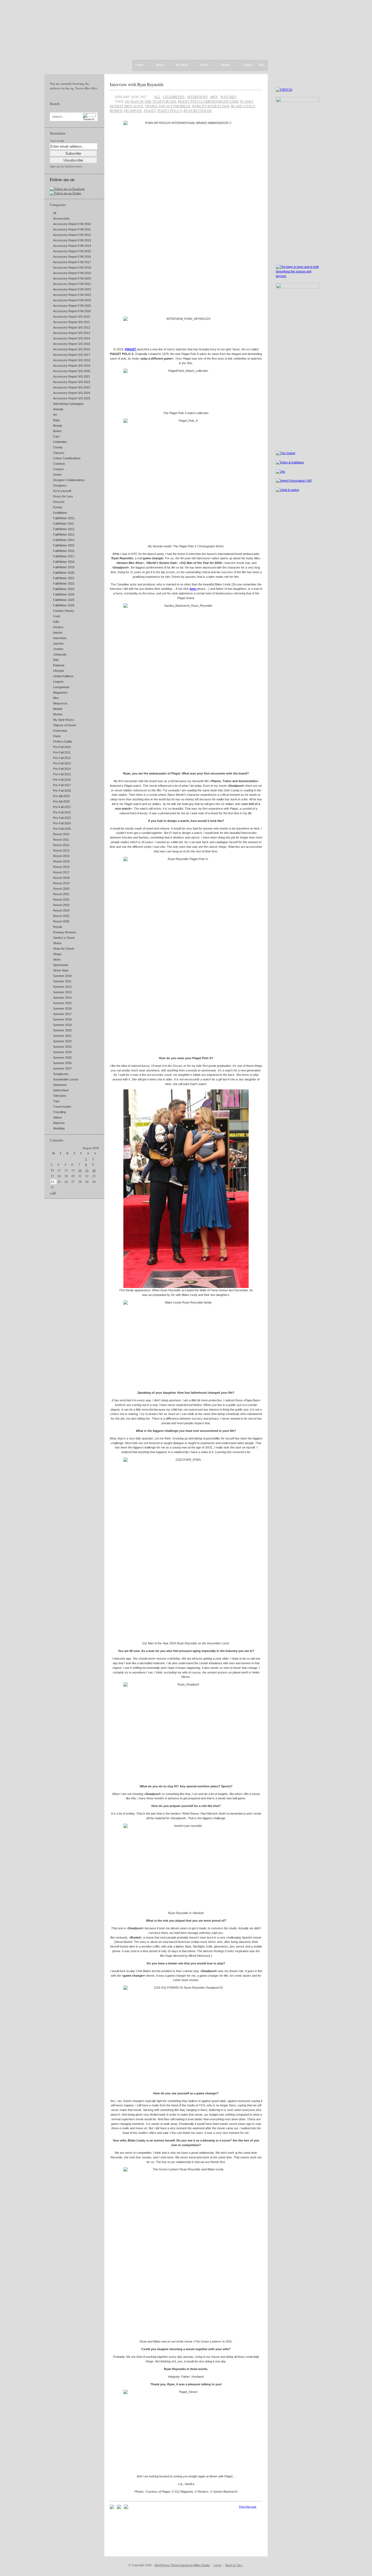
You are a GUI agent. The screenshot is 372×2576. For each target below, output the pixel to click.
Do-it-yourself (62, 491)
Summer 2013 (62, 992)
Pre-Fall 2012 (62, 758)
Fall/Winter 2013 (64, 534)
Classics (59, 453)
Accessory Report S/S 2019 (72, 366)
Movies (58, 714)
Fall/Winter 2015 (64, 545)
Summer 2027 (62, 1068)
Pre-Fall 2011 (62, 752)
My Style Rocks (64, 720)
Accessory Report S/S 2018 (72, 360)
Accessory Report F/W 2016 (72, 257)
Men (56, 698)
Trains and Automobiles (168, 106)
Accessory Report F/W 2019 (72, 273)
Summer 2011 (62, 981)
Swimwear (60, 1085)
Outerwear (60, 731)
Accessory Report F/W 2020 (72, 278)
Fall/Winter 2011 (64, 524)
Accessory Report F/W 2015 (72, 251)
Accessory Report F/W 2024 (72, 300)
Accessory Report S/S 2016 (72, 349)
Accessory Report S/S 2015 (72, 344)
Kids (56, 660)
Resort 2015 (61, 861)
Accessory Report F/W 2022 (72, 289)
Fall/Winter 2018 (64, 562)
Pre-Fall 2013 (62, 763)
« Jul (53, 1193)
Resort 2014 (61, 856)
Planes (247, 101)
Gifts (56, 622)
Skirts (57, 959)
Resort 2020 (61, 889)
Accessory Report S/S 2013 (72, 333)
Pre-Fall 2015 (62, 774)
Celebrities (60, 442)
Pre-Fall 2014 (62, 769)
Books (57, 431)
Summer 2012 (62, 987)
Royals (58, 927)
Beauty (58, 426)
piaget (150, 111)
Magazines (60, 692)
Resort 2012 (61, 845)
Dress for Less (63, 496)
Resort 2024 (61, 910)
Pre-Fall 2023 (62, 818)
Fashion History (64, 611)
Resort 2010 (61, 834)
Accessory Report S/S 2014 (72, 338)
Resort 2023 (61, 905)
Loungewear (61, 687)
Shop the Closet (64, 949)
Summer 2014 (62, 998)
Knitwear (59, 665)
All (55, 213)
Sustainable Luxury (66, 1079)
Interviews (60, 638)
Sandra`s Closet (64, 938)
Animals (58, 409)
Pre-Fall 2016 (62, 780)
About (160, 65)
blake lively (243, 106)
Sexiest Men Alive (126, 106)
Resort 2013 (61, 850)
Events (58, 507)
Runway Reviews (65, 932)
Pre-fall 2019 (61, 796)
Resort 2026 (61, 921)
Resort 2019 (61, 883)
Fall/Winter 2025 (64, 600)
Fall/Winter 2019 (64, 567)
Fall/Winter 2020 (64, 573)
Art (55, 415)
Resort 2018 (61, 878)
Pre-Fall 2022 (62, 812)
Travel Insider (62, 1107)
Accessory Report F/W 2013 (72, 240)
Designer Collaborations (69, 480)
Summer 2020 (62, 1030)
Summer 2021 (62, 1036)
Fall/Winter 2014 (64, 540)
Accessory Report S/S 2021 (72, 376)
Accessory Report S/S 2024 (72, 393)
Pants (57, 736)
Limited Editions (63, 676)
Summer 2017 (62, 1014)
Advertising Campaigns (68, 404)
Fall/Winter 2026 (64, 605)
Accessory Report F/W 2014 (72, 246)
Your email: (57, 141)
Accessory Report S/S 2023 (72, 387)
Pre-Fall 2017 (62, 785)
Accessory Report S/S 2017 (72, 355)
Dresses (59, 502)
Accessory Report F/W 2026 (72, 311)
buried (116, 111)
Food (57, 616)
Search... (58, 117)
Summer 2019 (62, 1025)
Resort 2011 (61, 840)
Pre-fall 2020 (61, 801)
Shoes (57, 943)
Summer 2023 (62, 1047)
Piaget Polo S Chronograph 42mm (208, 101)
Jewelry (58, 649)
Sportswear (61, 965)
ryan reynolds (198, 111)
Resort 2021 (61, 894)
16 (94, 1170)
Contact (248, 65)
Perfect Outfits (63, 742)
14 (80, 1170)
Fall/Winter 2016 (64, 551)
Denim (57, 475)
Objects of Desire (65, 725)
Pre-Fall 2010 (62, 747)
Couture (58, 469)
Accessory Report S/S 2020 (72, 371)
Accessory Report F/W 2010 (72, 224)
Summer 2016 (62, 1008)
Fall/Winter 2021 (64, 578)
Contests (59, 464)
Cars (56, 436)
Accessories (61, 218)
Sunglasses (61, 1074)
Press (204, 65)
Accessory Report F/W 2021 (72, 284)
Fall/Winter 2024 (64, 594)
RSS (261, 65)
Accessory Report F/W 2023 (72, 295)
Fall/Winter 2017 (64, 556)
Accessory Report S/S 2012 (72, 327)
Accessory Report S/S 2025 (72, 398)
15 (87, 1170)
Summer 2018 (62, 1019)
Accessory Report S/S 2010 (72, 317)
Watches (59, 1123)
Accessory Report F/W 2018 (72, 268)
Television (60, 1096)
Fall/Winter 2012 (64, 529)
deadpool (133, 111)
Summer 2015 (62, 1003)
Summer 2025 (62, 1058)
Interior (58, 633)
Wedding (59, 1128)
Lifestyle (59, 671)
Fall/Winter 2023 (64, 589)
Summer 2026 (62, 1063)
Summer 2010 (62, 976)
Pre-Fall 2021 (62, 807)
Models (58, 709)
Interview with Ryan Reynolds (137, 84)
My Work (182, 65)
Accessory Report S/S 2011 (71, 322)
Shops (57, 954)
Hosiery (58, 627)
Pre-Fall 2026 (62, 829)
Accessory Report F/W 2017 (72, 262)
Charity (58, 447)
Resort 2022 (61, 900)
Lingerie (58, 682)
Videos (58, 1117)
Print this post (248, 2507)
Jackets (58, 643)
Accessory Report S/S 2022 (72, 382)
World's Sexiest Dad (211, 106)
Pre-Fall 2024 (62, 823)
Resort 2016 (61, 867)
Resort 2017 (61, 872)
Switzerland (61, 1090)
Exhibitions (60, 513)
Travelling (60, 1112)
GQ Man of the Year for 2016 (151, 101)
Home (139, 65)
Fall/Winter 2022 (64, 584)
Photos (225, 65)
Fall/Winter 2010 (64, 518)
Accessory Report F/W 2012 (72, 235)
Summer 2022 (62, 1041)
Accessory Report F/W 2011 (72, 229)
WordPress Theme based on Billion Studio (182, 2565)
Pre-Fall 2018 (62, 791)
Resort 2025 (61, 916)
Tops (56, 1101)
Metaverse (60, 703)
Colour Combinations (67, 458)
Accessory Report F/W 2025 (72, 306)
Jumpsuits (60, 654)
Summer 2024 (62, 1052)
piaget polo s (170, 111)
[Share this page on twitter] (126, 2508)
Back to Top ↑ (234, 2565)
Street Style (61, 970)
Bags (57, 420)
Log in (217, 2565)
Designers (60, 485)
